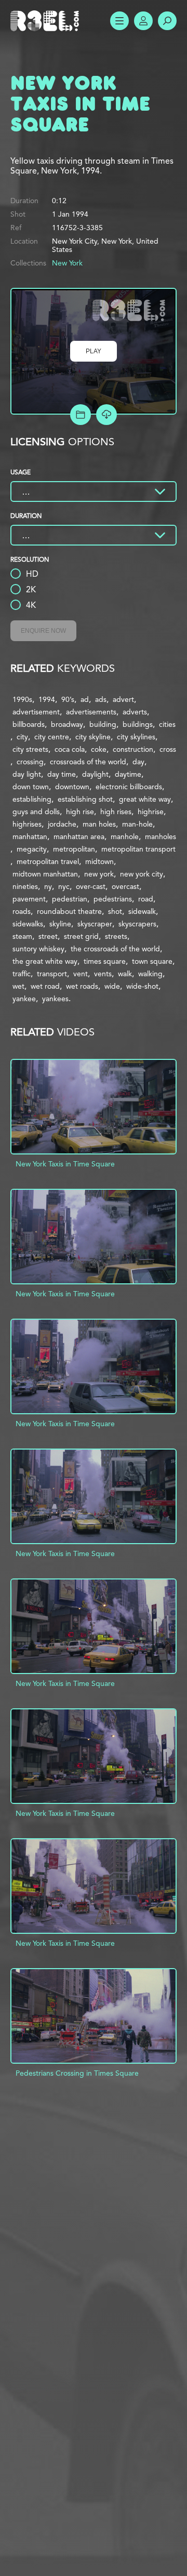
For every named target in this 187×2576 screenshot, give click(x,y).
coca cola (70, 749)
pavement (29, 899)
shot (115, 911)
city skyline (93, 737)
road (146, 899)
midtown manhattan (45, 874)
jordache (62, 824)
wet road (45, 986)
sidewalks (28, 924)
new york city (142, 874)
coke (99, 749)
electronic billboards (129, 787)
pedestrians (113, 899)
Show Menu (119, 21)
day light (27, 774)
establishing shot (85, 799)
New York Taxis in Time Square (65, 1164)
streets (116, 936)
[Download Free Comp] (106, 415)
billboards (29, 724)
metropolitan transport (138, 849)
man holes (99, 824)
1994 (47, 699)
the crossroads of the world (115, 949)
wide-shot (142, 986)
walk (125, 974)
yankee (24, 999)
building (103, 724)
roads (22, 911)
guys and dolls (36, 812)
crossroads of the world (88, 762)
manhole (125, 836)
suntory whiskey (38, 949)
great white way (145, 799)
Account (143, 21)
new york (99, 874)
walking (150, 974)
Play (94, 351)
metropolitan (74, 849)
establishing (32, 799)
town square (152, 961)
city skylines (136, 737)
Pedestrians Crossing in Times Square (77, 2073)
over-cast (91, 886)
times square (105, 961)
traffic (22, 974)
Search (167, 21)
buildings (138, 724)
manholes (161, 836)
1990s (22, 699)
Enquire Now (43, 631)
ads (101, 699)
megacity (32, 849)
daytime (128, 774)
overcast (125, 886)
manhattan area (79, 836)
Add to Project (81, 415)
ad (85, 699)
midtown (99, 861)
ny (48, 886)
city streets (30, 749)
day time (62, 774)
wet (18, 986)
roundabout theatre (69, 911)
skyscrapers (137, 924)
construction (133, 749)
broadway (67, 724)
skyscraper (95, 924)
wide (112, 986)
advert (123, 699)
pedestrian (70, 899)
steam (22, 936)
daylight (95, 774)
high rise (80, 812)
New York (67, 263)
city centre (52, 737)
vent (81, 974)
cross (168, 749)
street (48, 936)
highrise (151, 812)
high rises (116, 812)
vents (103, 974)
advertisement (36, 712)
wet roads (82, 986)
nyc (64, 886)
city (22, 737)
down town (31, 787)
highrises (27, 824)
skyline (60, 924)
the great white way (45, 961)
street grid (81, 936)
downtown (72, 787)
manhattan (30, 836)
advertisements (91, 712)
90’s (68, 699)
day (138, 762)
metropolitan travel (48, 861)
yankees (55, 999)
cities (167, 724)
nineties (25, 886)
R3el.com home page (47, 21)
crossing (30, 762)
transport (52, 974)
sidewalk (142, 911)
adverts (135, 712)
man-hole (137, 824)
